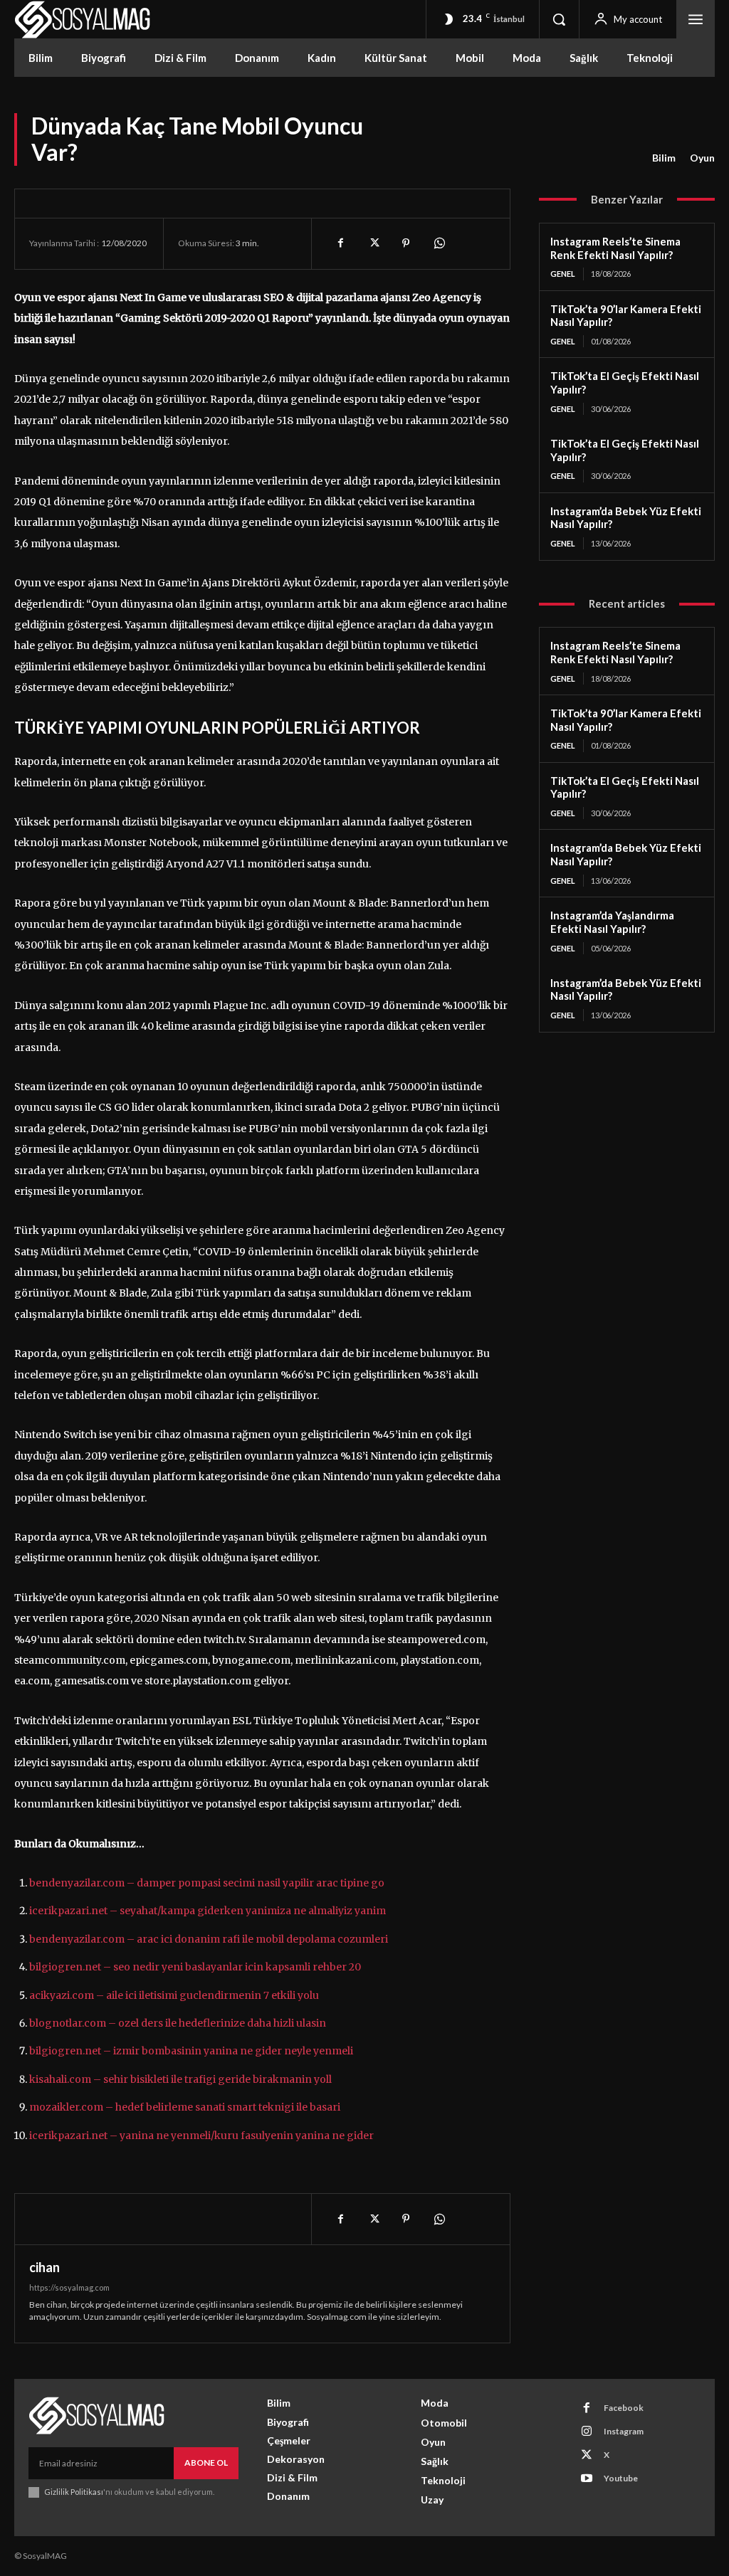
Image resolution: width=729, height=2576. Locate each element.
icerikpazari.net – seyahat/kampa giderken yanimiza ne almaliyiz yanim (208, 1911)
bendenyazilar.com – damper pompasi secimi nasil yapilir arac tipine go (207, 1883)
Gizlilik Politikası (74, 2492)
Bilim (664, 158)
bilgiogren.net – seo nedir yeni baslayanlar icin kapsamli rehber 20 (195, 1967)
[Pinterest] (406, 243)
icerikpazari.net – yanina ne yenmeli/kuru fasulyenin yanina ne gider (201, 2136)
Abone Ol (206, 2462)
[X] (373, 243)
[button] (559, 19)
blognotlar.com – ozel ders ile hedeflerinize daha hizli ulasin (178, 2023)
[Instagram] (587, 2432)
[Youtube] (587, 2479)
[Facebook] (340, 243)
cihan (44, 2267)
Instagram (624, 2431)
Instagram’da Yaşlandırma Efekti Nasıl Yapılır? (612, 922)
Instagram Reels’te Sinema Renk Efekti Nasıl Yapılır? (615, 248)
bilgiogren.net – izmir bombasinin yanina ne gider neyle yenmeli (191, 2051)
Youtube (621, 2478)
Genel (563, 274)
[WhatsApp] (439, 243)
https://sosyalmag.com (69, 2287)
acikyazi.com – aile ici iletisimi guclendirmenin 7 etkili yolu (174, 1995)
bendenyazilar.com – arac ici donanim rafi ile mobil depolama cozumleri (209, 1939)
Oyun (702, 158)
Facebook (624, 2408)
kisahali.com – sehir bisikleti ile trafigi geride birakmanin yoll (180, 2079)
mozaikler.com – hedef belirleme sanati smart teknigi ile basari (185, 2107)
